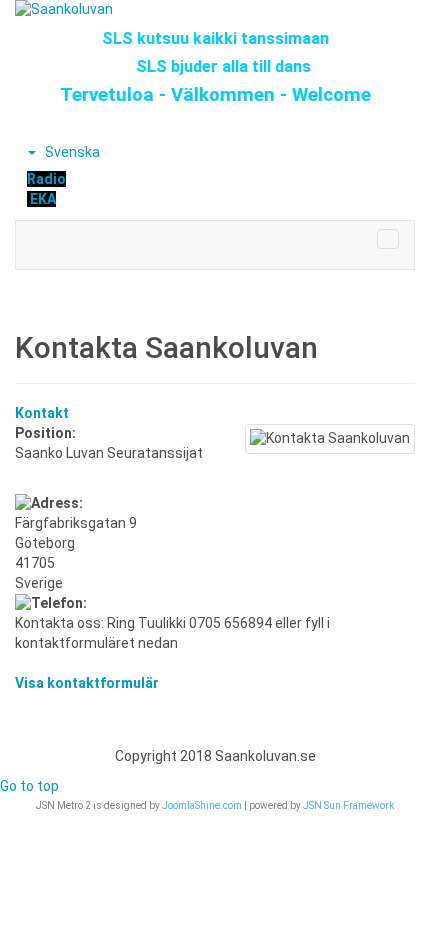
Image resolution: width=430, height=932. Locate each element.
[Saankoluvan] (215, 10)
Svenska (71, 152)
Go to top (29, 786)
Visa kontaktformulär (87, 683)
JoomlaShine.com (202, 805)
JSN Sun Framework (348, 805)
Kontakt (42, 413)
